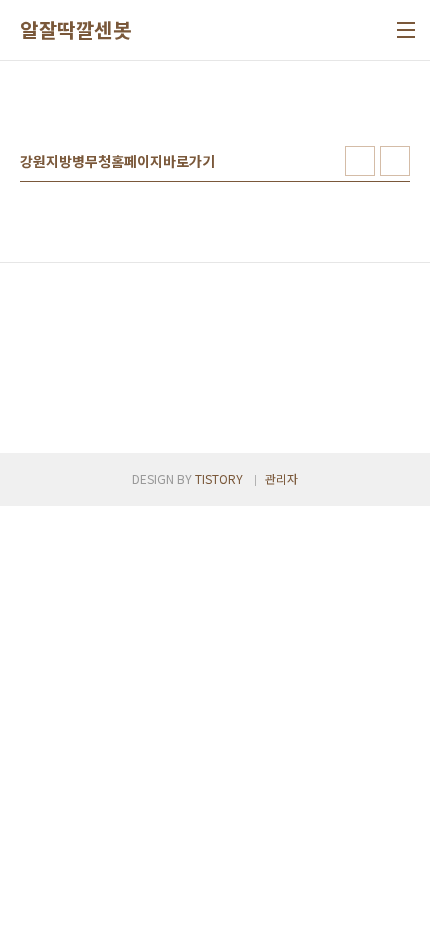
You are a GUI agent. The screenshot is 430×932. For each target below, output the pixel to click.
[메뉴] (406, 30)
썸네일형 (360, 161)
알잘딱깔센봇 (75, 30)
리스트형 (395, 161)
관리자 (281, 478)
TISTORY (219, 478)
